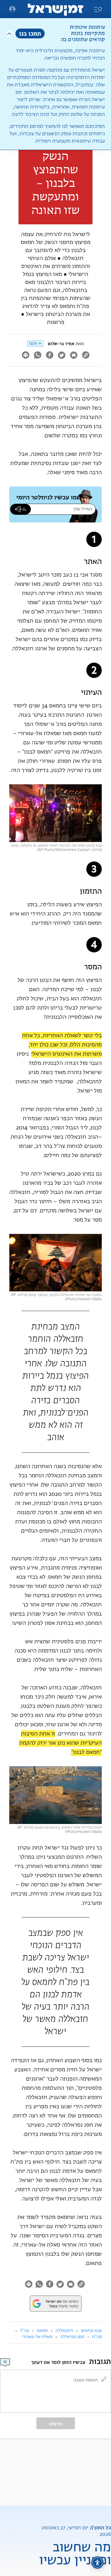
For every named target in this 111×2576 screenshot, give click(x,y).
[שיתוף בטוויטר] (62, 356)
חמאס (42, 2331)
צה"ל (25, 2331)
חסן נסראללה (72, 2337)
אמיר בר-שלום (61, 344)
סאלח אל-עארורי (37, 2337)
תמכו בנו (30, 33)
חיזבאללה (64, 2331)
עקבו (33, 343)
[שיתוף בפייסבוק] (49, 356)
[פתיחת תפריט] (12, 9)
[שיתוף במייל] (74, 356)
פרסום (56, 2424)
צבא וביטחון (91, 2331)
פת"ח (97, 2337)
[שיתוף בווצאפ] (37, 356)
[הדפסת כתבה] (25, 356)
